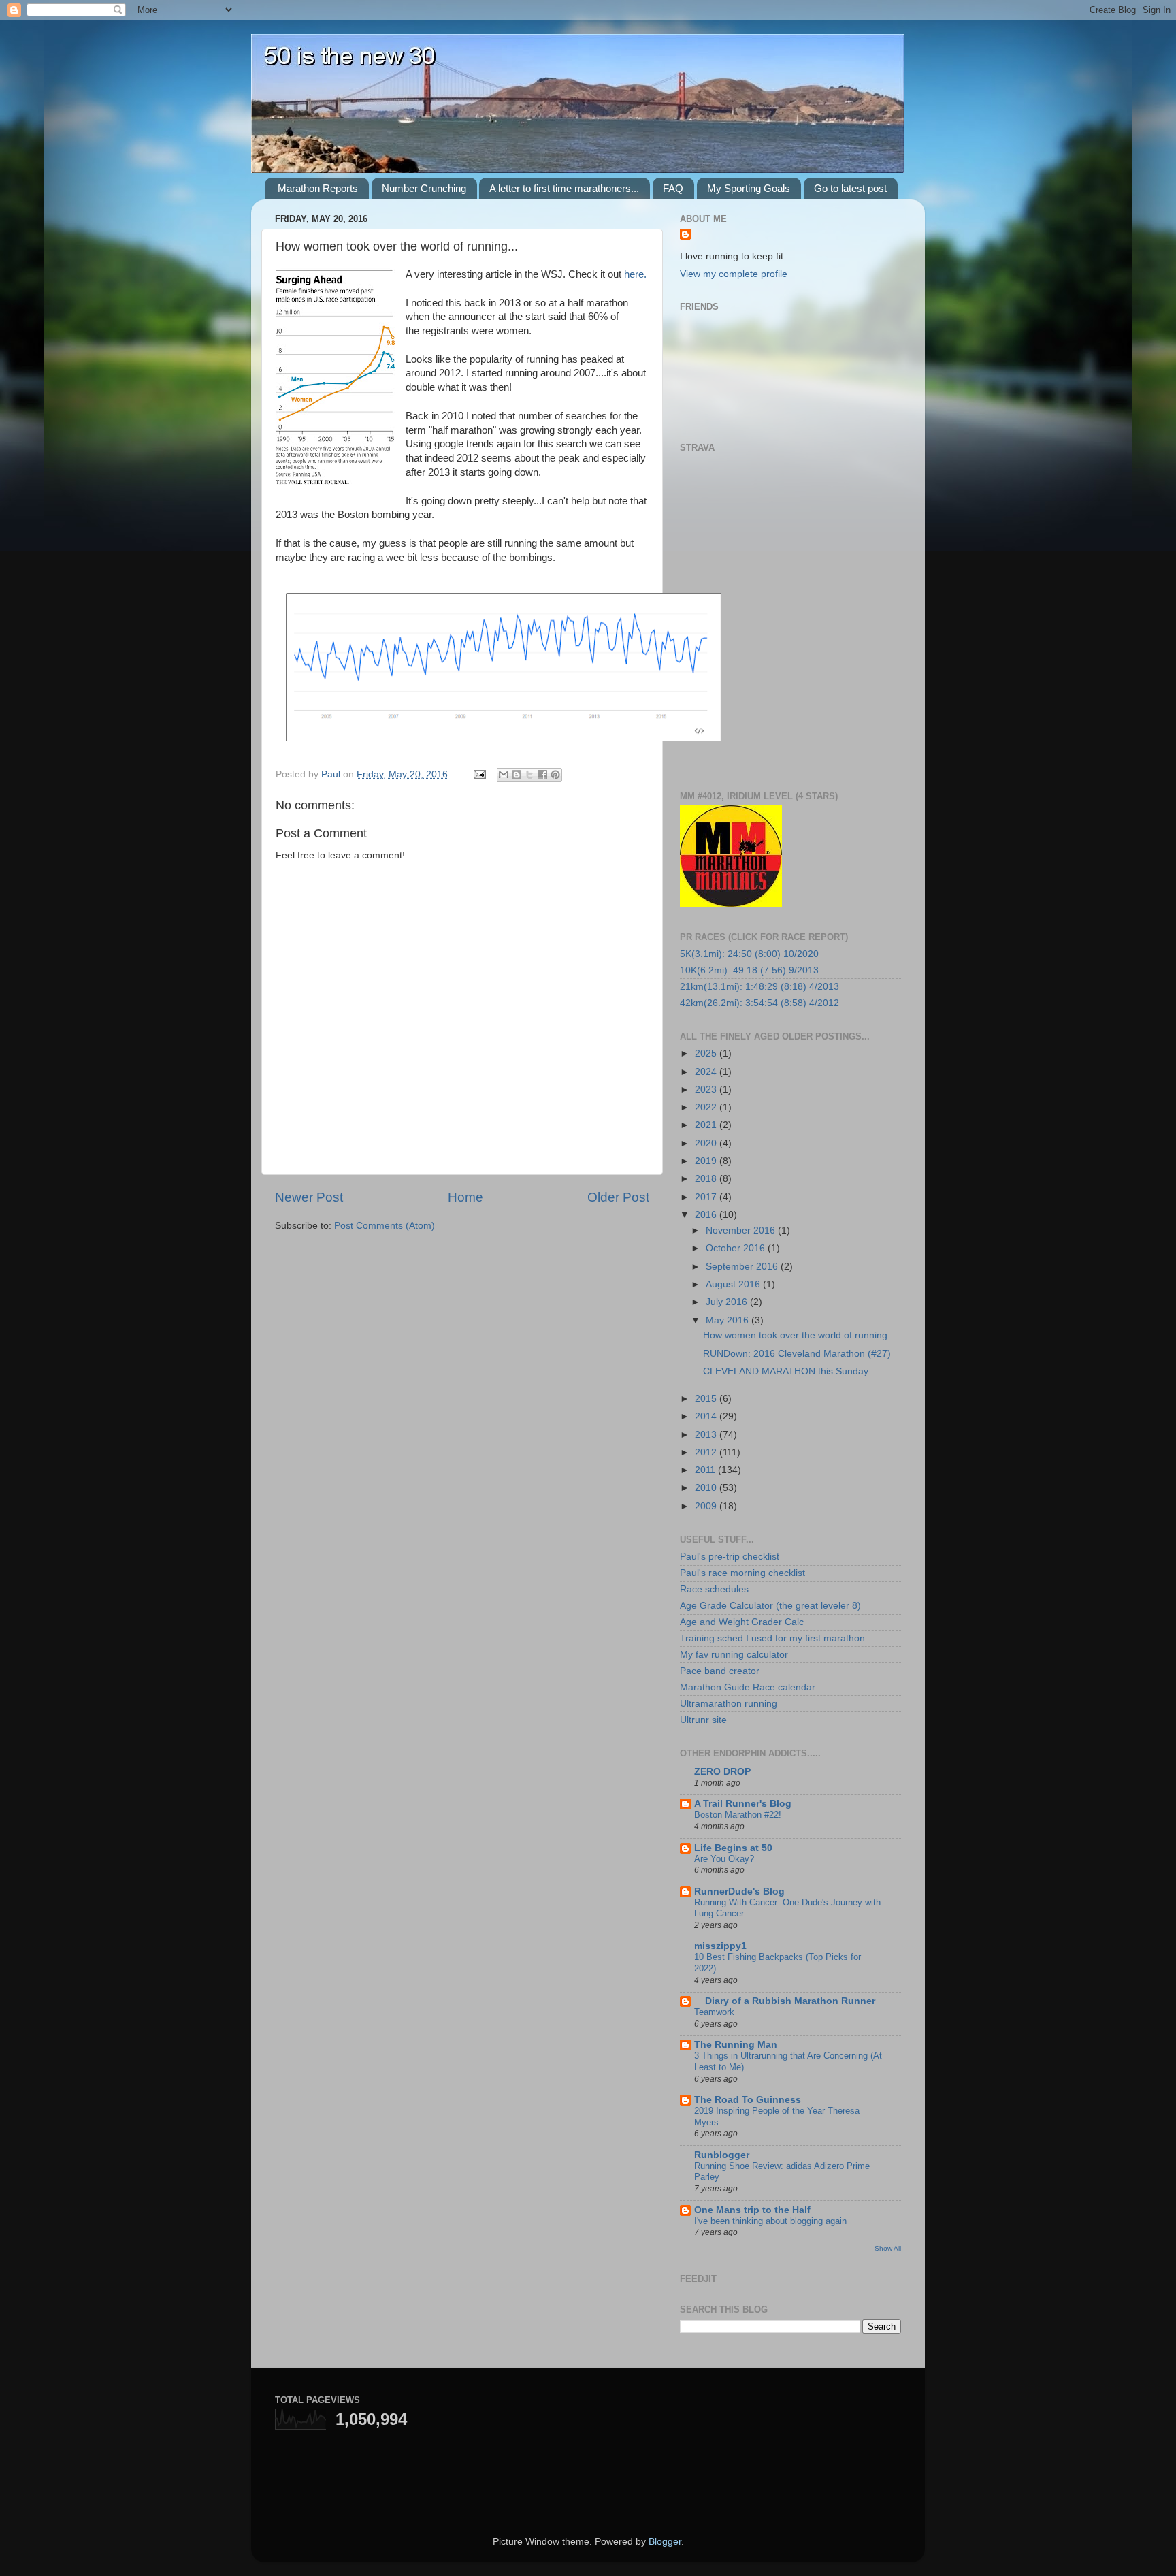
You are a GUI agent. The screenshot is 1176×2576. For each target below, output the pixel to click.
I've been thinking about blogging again (770, 2221)
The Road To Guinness (748, 2100)
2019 (707, 1161)
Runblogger (722, 2155)
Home (465, 1197)
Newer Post (309, 1197)
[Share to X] (529, 775)
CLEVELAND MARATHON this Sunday (786, 1371)
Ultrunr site (703, 1720)
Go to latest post (850, 188)
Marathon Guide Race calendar (748, 1687)
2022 (707, 1107)
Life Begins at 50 (733, 1848)
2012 (707, 1452)
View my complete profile (734, 274)
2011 (706, 1470)
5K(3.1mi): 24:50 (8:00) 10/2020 (749, 954)
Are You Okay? (724, 1859)
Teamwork (714, 2012)
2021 (707, 1125)
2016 (707, 1215)
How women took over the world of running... (799, 1335)
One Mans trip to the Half (752, 2210)
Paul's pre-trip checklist (730, 1557)
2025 (707, 1053)
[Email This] (504, 775)
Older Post (618, 1197)
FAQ (673, 188)
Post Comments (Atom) (385, 1226)
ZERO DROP (722, 1772)
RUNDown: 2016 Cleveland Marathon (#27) (797, 1354)
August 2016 (734, 1284)
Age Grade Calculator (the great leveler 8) (770, 1606)
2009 (707, 1506)
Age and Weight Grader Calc (742, 1622)
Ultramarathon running (729, 1704)
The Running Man (736, 2045)
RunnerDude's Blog (739, 1891)
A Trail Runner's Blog (743, 1804)
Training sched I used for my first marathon (772, 1638)
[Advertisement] (434, 2470)
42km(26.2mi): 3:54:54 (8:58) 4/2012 (759, 1003)
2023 (707, 1090)
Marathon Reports (318, 188)
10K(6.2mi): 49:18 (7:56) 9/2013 (749, 970)
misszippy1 (720, 1946)
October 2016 (737, 1248)
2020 (707, 1143)
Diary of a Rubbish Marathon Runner (785, 2001)
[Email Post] (479, 774)
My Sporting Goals (749, 188)
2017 (707, 1197)
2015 (707, 1399)
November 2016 (742, 1230)
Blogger (665, 2542)
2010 (707, 1488)
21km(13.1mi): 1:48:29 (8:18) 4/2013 (759, 987)
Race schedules (714, 1589)
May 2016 (729, 1320)
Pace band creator (720, 1671)
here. (635, 274)
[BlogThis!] (517, 775)
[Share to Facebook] (542, 775)
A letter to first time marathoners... (564, 188)
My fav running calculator (734, 1655)
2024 (707, 1072)
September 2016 (743, 1267)
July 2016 (728, 1302)
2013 (707, 1435)
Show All (888, 2248)
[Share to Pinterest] (555, 775)
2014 (707, 1416)
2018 (707, 1179)
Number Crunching (424, 188)
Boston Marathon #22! (738, 1815)
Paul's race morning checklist (742, 1573)
